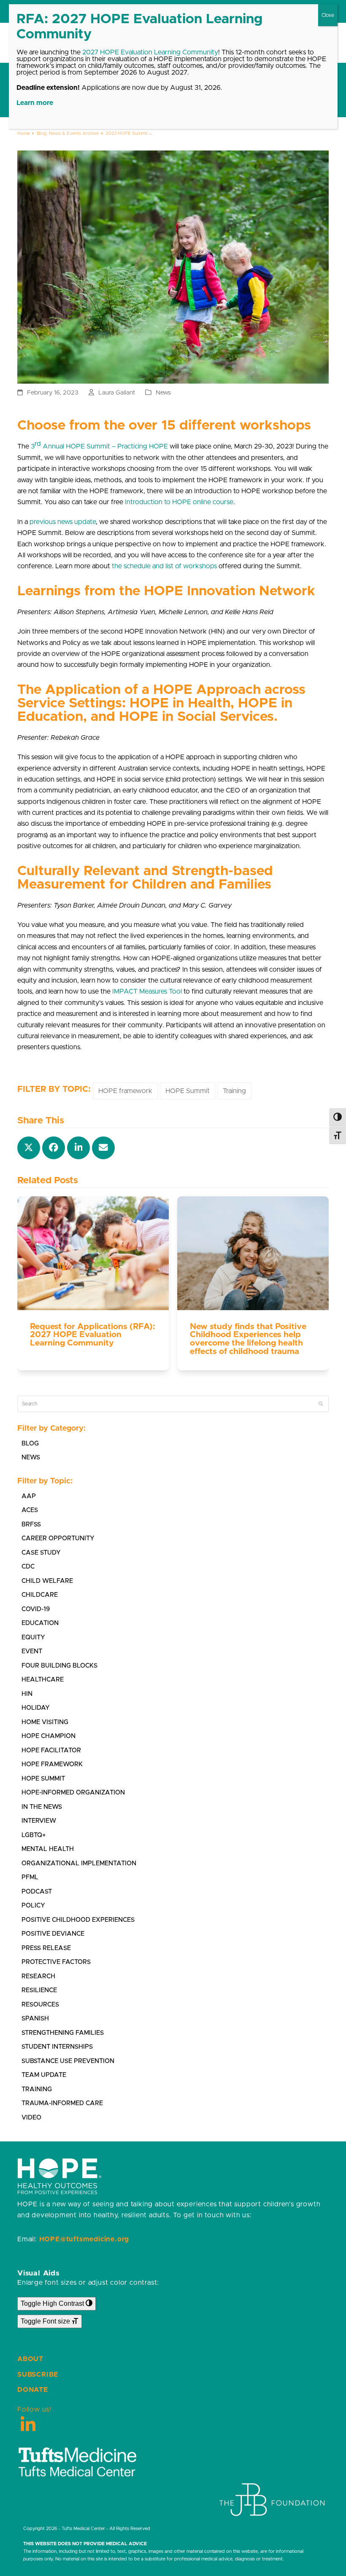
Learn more (35, 103)
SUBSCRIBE (38, 2375)
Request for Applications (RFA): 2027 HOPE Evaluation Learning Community (93, 1335)
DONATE (33, 2390)
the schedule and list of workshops (164, 566)
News (163, 393)
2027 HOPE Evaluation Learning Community (150, 52)
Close (328, 15)
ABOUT (30, 2359)
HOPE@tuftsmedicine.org (84, 2239)
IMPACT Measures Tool (147, 991)
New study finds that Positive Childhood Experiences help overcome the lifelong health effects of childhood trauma (248, 1339)
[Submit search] (321, 1404)
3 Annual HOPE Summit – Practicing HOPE (99, 445)
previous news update (63, 522)
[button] (29, 1148)
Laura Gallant (117, 393)
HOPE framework (125, 1091)
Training (234, 1091)
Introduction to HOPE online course (179, 502)
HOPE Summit (188, 1091)
